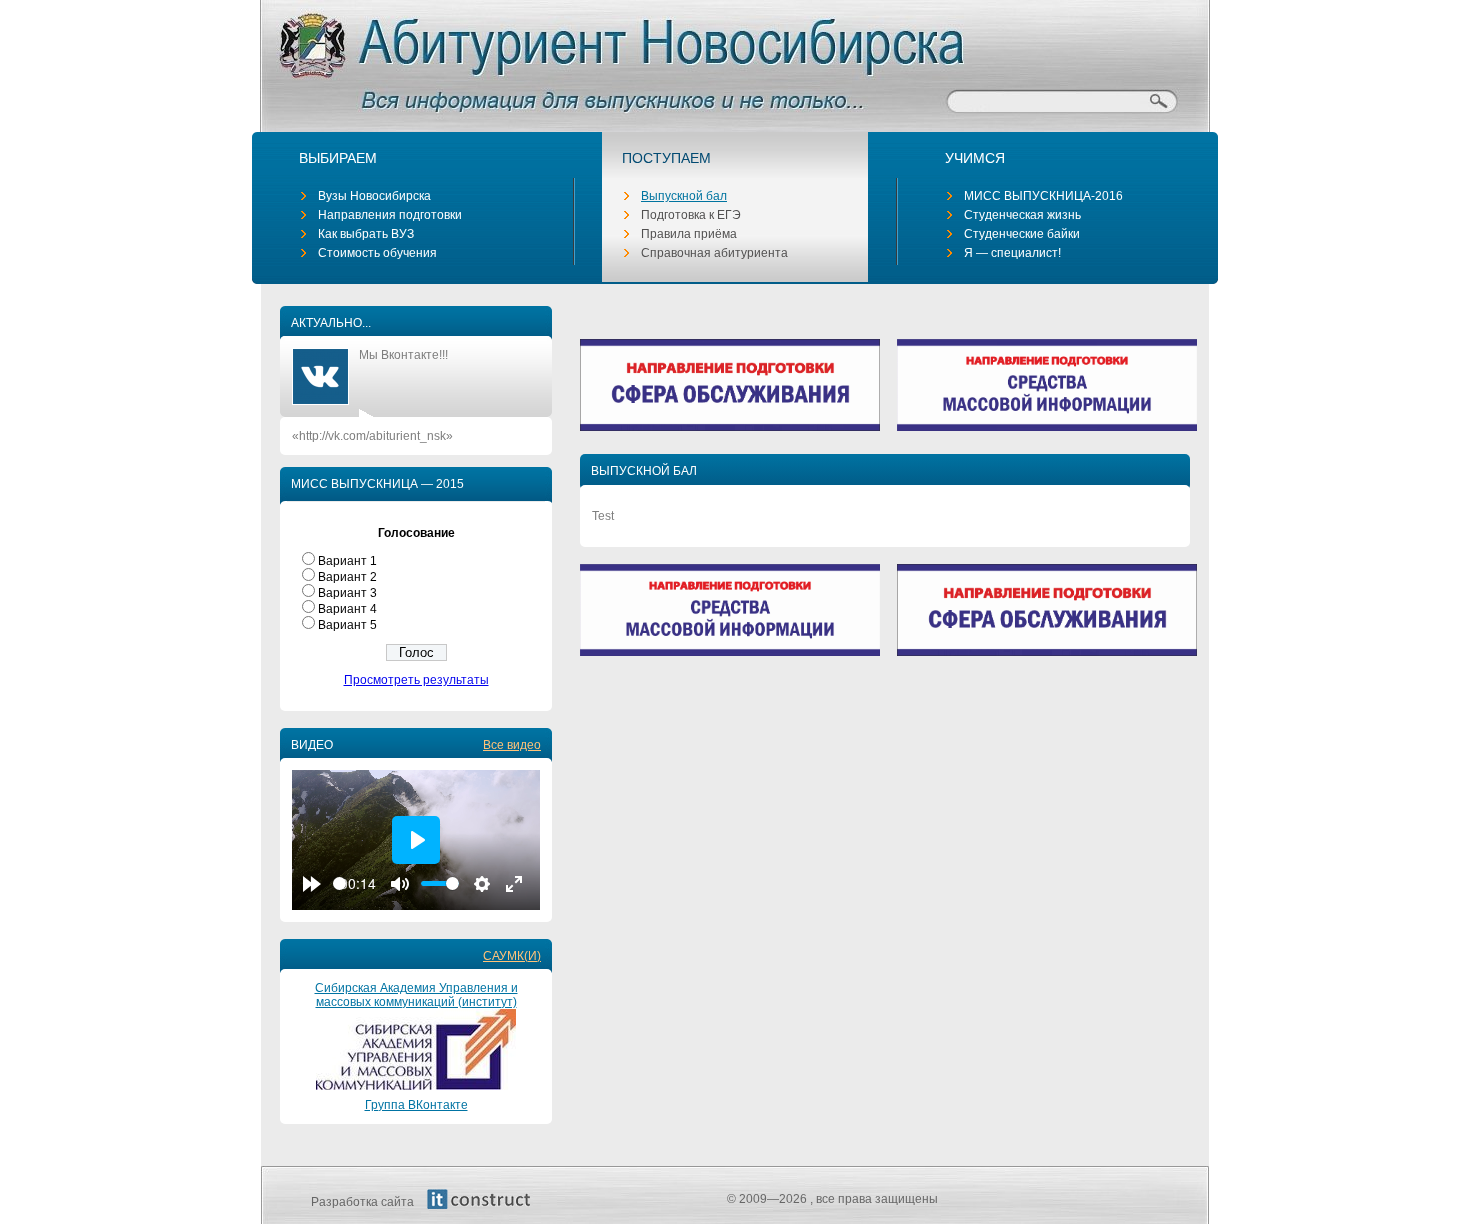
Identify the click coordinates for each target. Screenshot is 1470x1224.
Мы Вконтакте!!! (403, 355)
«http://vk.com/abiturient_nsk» (372, 436)
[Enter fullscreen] (514, 884)
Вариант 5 (347, 625)
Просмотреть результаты (416, 680)
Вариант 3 (347, 593)
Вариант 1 (347, 561)
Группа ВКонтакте (416, 1105)
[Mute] (400, 884)
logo (588, 60)
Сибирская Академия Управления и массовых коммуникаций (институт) (416, 995)
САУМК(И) (512, 956)
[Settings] (482, 884)
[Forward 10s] (312, 884)
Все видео (512, 745)
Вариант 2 (347, 577)
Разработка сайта (364, 1202)
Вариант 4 (347, 609)
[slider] (339, 883)
